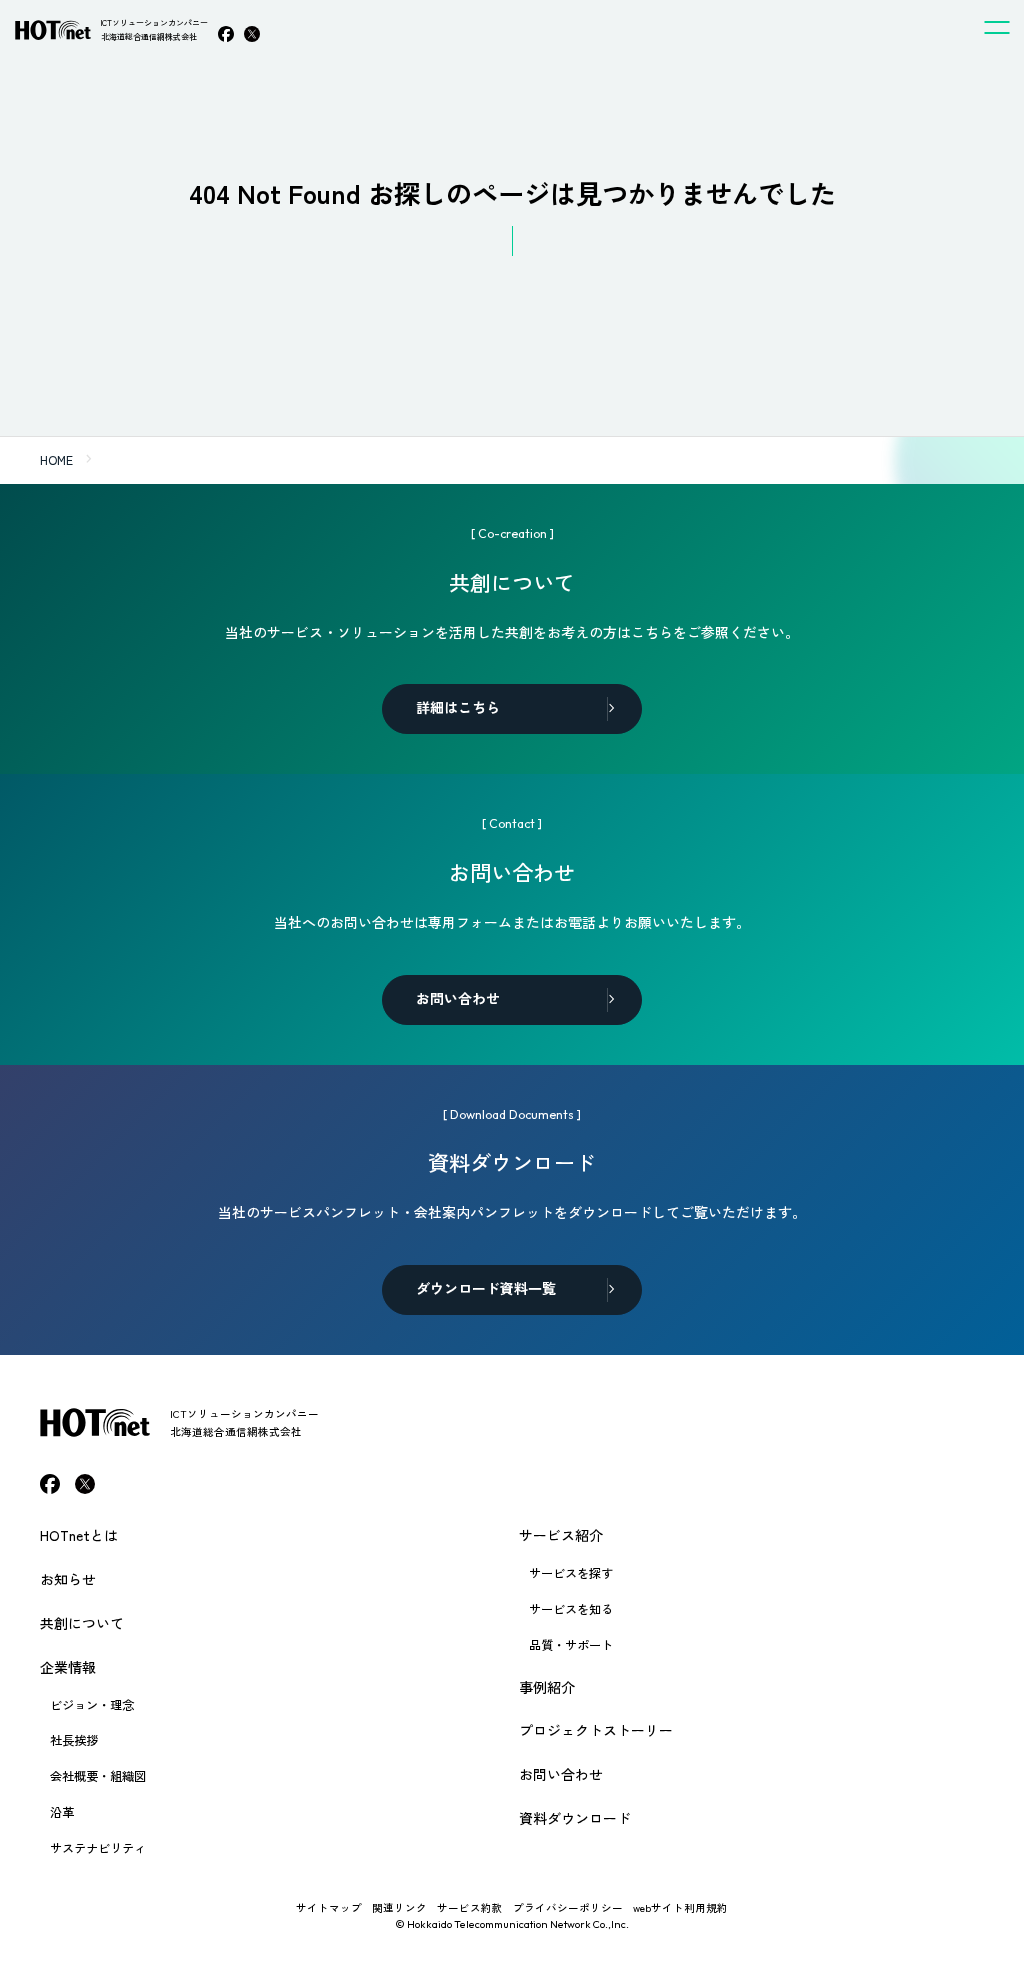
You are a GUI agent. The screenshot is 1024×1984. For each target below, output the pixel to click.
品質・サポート (571, 1645)
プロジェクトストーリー (596, 1730)
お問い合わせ (561, 1774)
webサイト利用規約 (680, 1907)
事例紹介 (547, 1687)
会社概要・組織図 (98, 1776)
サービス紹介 (561, 1535)
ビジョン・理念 (92, 1705)
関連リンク (399, 1907)
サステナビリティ (98, 1848)
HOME (56, 460)
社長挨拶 (74, 1740)
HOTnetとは (79, 1535)
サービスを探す (571, 1573)
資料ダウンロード (575, 1818)
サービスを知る (571, 1609)
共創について (82, 1623)
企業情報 (68, 1667)
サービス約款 (470, 1907)
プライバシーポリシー (568, 1907)
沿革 (62, 1812)
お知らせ (68, 1579)
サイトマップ (329, 1907)
